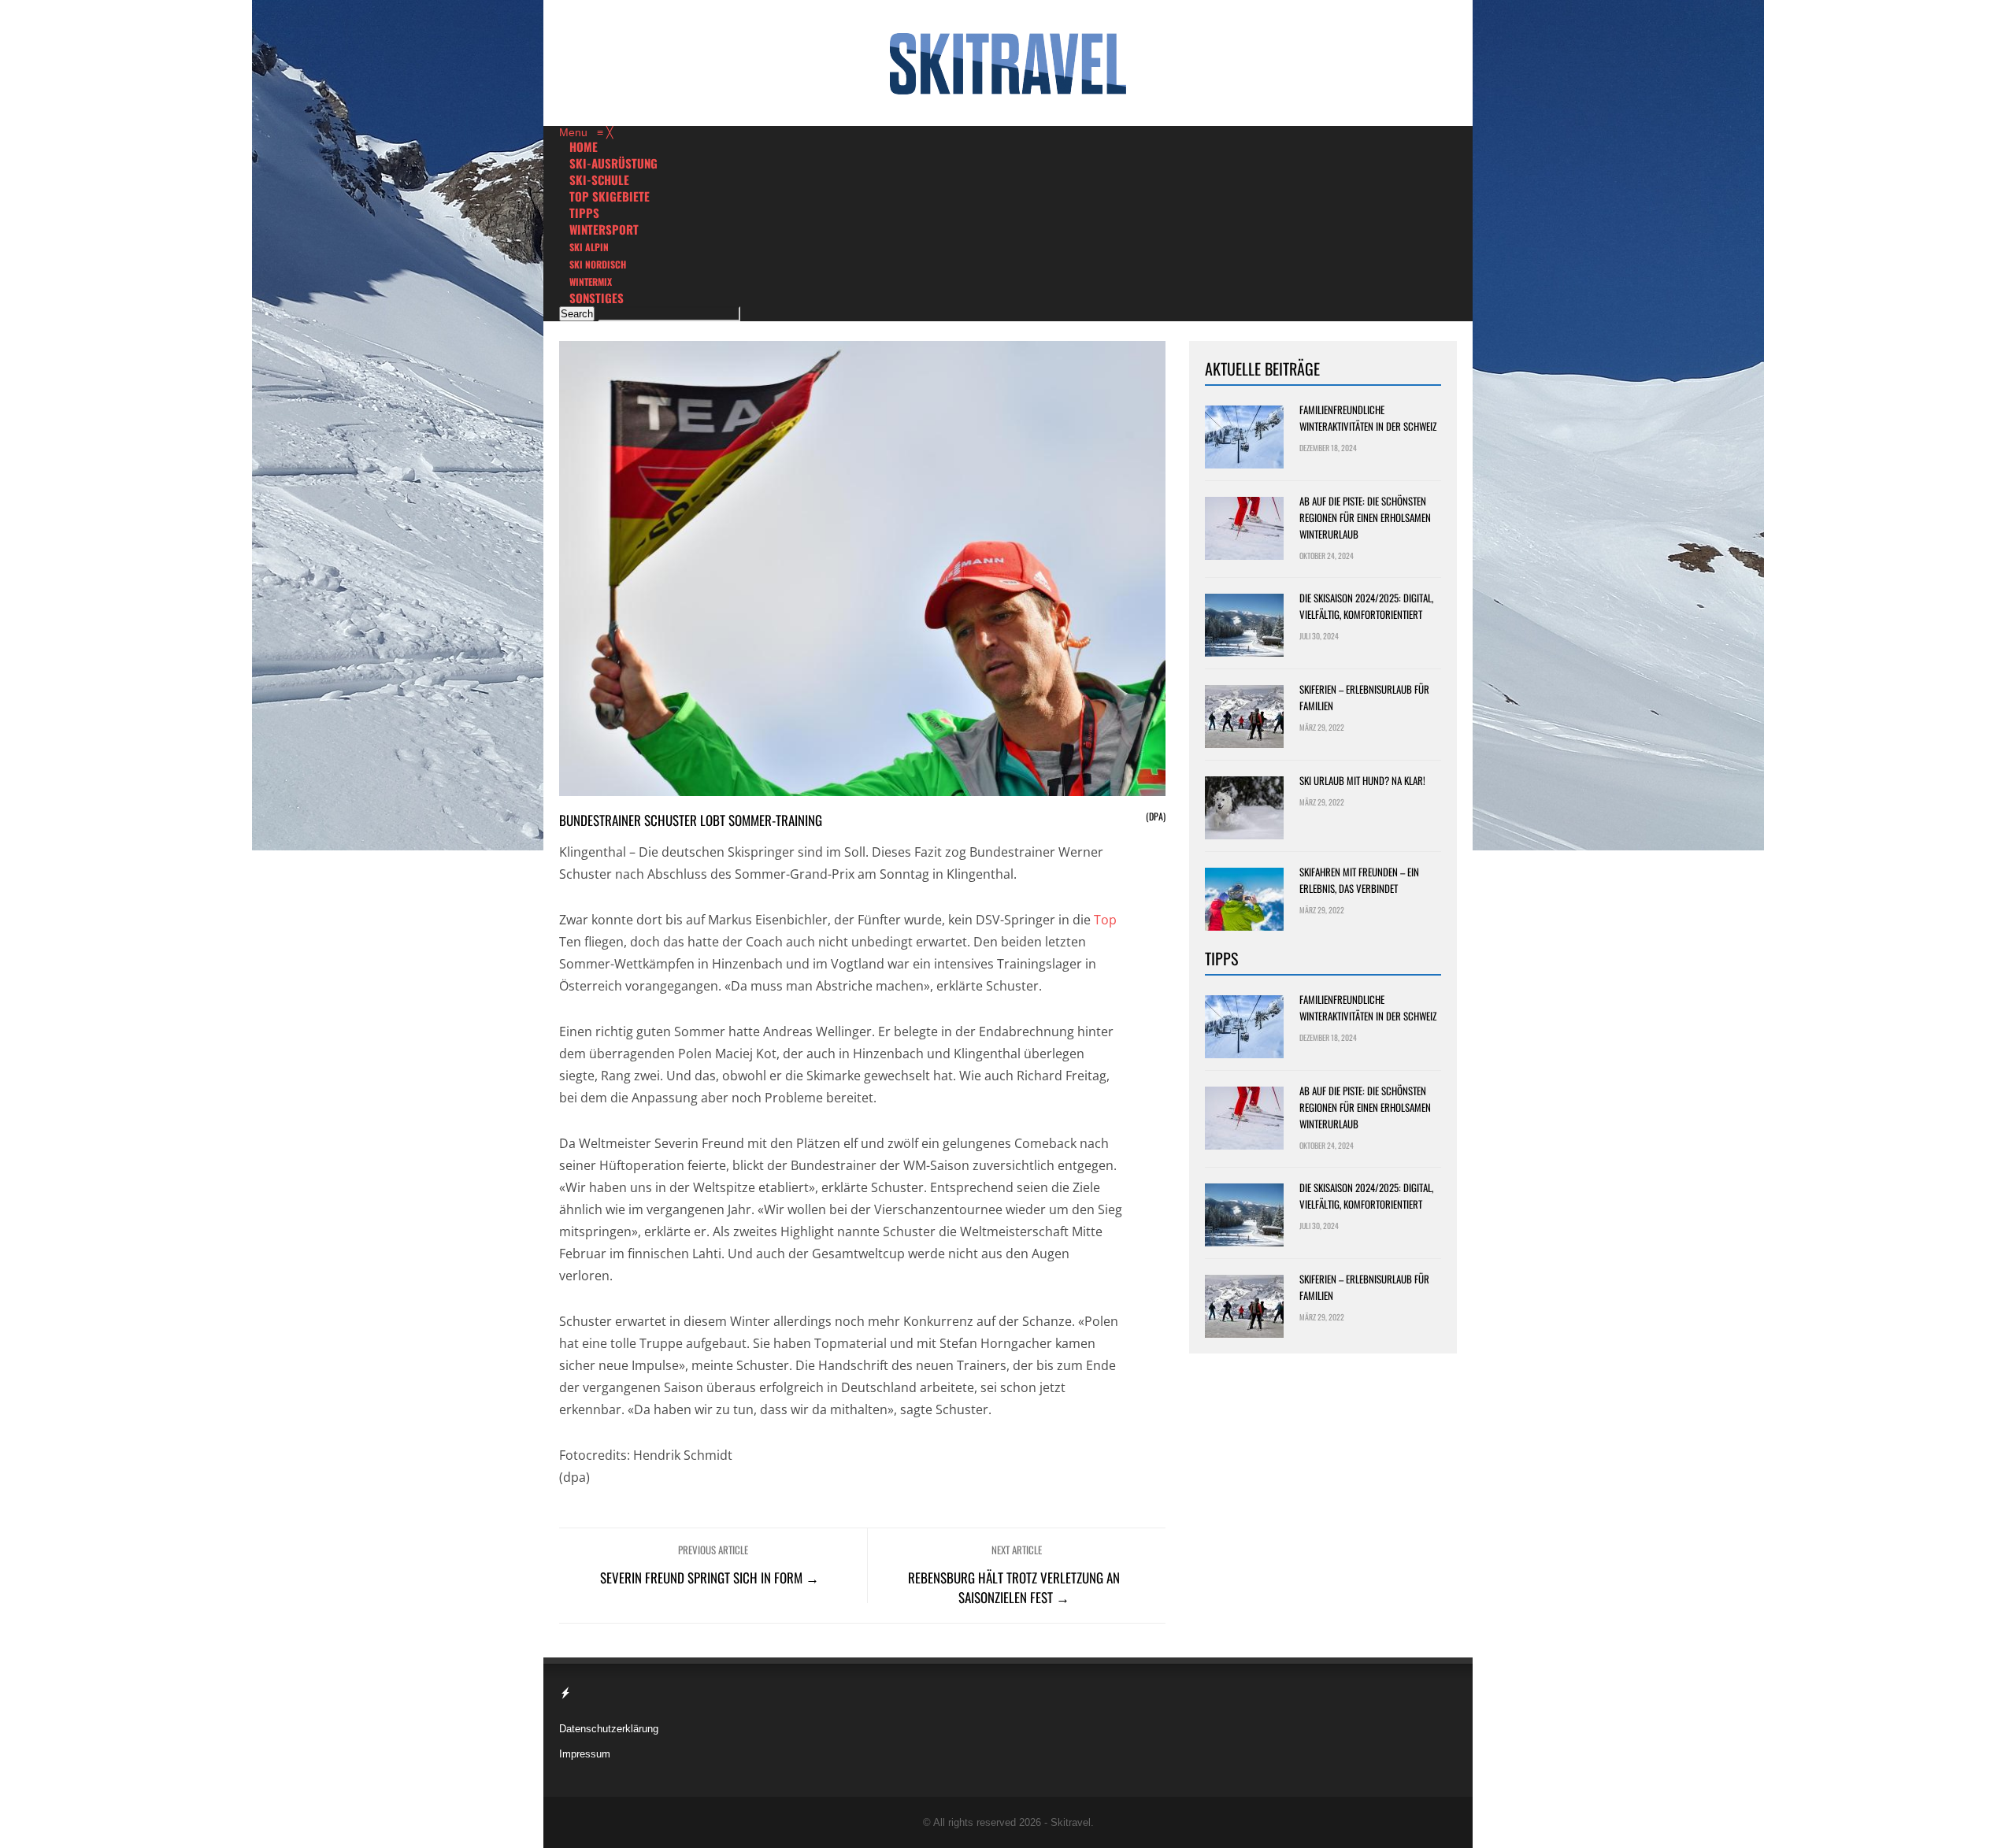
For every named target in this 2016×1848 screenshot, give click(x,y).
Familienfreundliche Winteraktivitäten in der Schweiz (1368, 418)
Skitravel (1071, 1822)
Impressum (585, 1754)
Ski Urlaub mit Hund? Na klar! (1362, 780)
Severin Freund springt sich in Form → (710, 1578)
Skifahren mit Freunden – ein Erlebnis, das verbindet (1359, 880)
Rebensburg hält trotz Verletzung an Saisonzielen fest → (1014, 1587)
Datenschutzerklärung (609, 1729)
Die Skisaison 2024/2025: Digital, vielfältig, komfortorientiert (1366, 606)
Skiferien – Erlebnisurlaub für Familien (1364, 697)
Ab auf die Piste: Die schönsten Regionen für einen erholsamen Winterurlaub (1365, 517)
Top (1105, 920)
